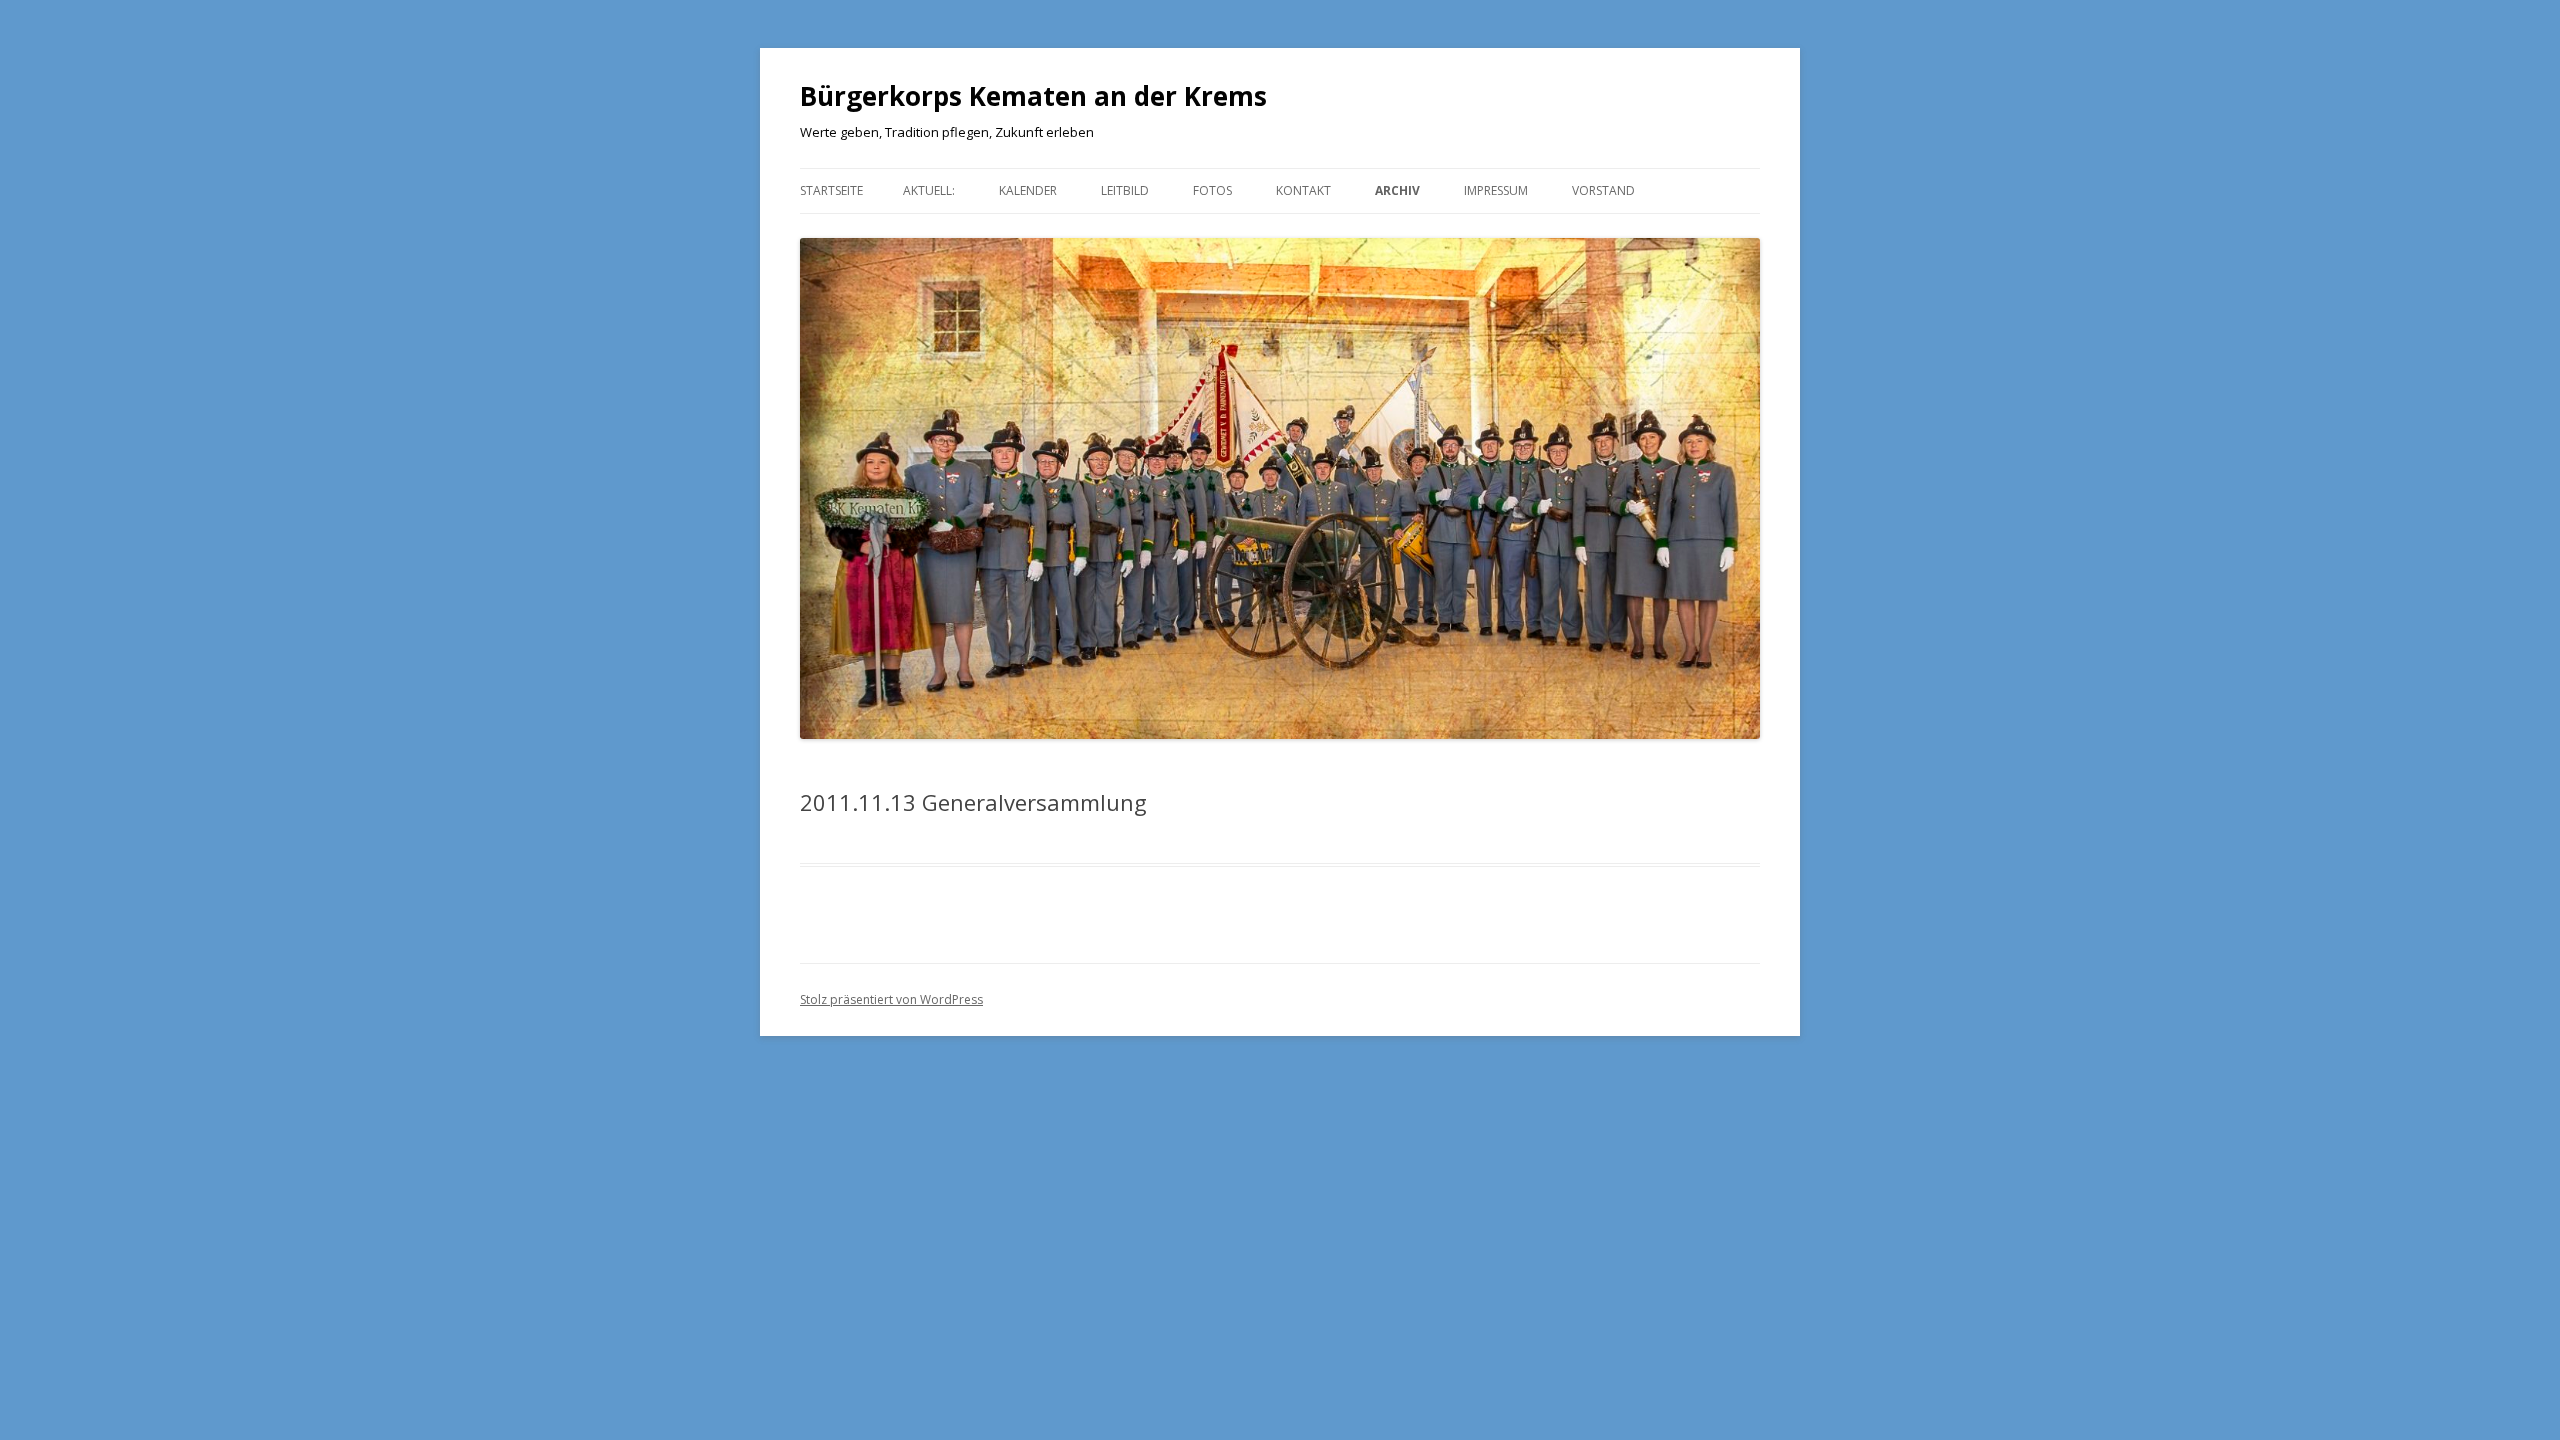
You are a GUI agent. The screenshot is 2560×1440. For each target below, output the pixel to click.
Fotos (1212, 190)
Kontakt (1303, 190)
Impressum (1496, 190)
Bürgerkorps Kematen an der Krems (1033, 96)
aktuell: (929, 190)
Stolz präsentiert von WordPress (891, 999)
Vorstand (1603, 190)
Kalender (1028, 190)
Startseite (831, 190)
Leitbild (1125, 190)
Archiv (1397, 190)
